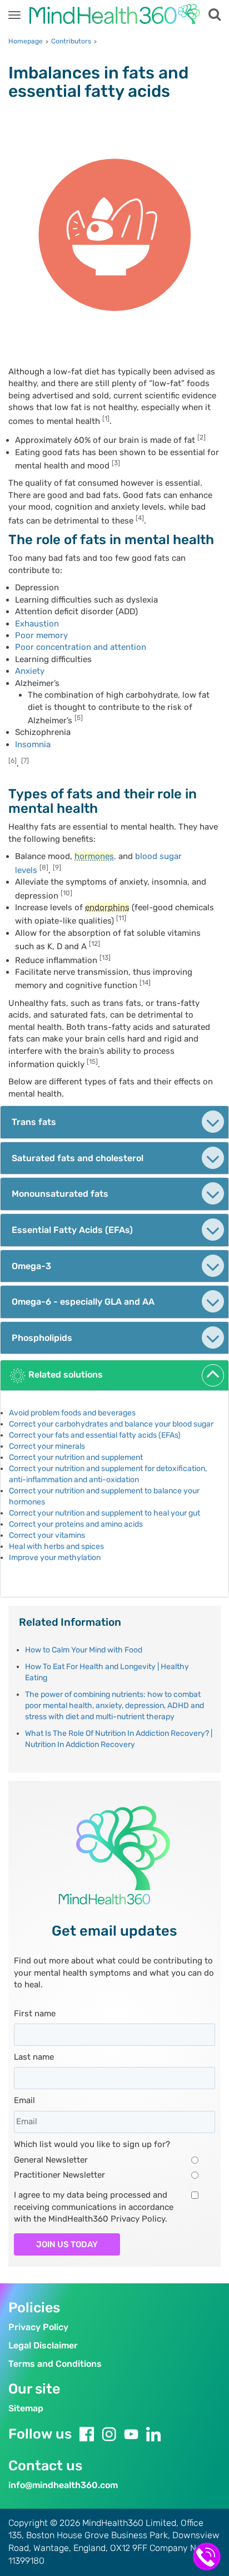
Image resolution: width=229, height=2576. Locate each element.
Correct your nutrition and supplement (76, 1457)
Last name (34, 2057)
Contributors (71, 41)
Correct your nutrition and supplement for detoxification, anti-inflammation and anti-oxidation (108, 1474)
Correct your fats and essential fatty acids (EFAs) (95, 1435)
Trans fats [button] (34, 1122)
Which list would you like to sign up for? (92, 2144)
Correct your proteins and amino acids (76, 1524)
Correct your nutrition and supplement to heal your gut (104, 1513)
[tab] (114, 1122)
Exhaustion (37, 624)
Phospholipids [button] (42, 1338)
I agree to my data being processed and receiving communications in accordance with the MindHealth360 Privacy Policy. (94, 2207)
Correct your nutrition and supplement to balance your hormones (104, 1496)
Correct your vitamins (47, 1535)
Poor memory (41, 635)
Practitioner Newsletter (59, 2175)
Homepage (26, 41)
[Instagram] (109, 2434)
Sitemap (26, 2408)
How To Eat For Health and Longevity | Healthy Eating (107, 1672)
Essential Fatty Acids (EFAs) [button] (72, 1230)
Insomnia (33, 744)
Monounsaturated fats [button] (60, 1194)
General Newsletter (51, 2160)
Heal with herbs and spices (56, 1546)
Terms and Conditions (55, 2364)
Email (24, 2100)
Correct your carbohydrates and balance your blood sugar (111, 1424)
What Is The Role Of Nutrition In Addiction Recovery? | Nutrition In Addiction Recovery (119, 1739)
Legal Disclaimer (43, 2345)
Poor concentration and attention (81, 647)
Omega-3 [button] (31, 1266)
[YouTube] (131, 2434)
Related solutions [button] (66, 1375)
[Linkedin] (153, 2434)
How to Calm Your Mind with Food (84, 1650)
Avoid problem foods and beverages (72, 1413)
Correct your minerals (47, 1446)
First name (35, 2014)
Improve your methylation (55, 1558)
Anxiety (30, 671)
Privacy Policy (38, 2327)
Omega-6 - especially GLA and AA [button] (83, 1302)
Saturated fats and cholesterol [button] (78, 1158)
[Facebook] (87, 2434)
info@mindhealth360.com (63, 2485)
